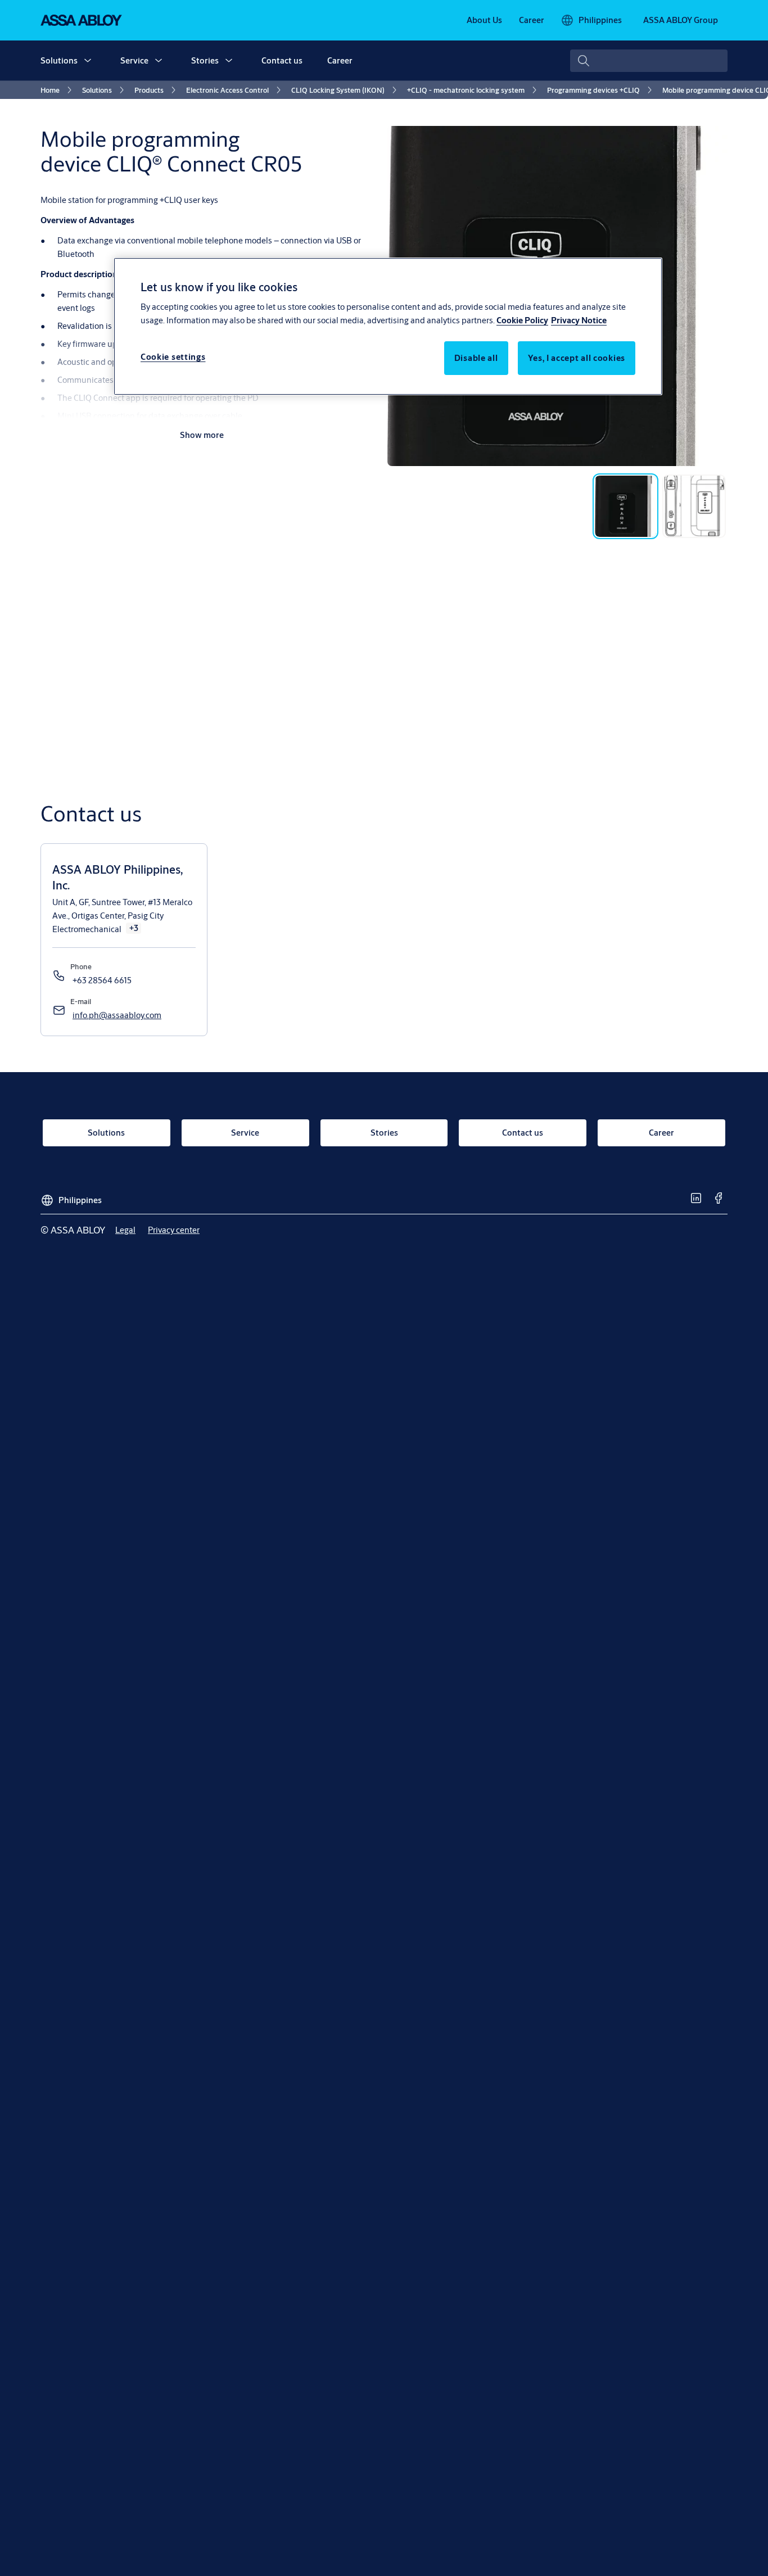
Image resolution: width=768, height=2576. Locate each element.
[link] (484, 20)
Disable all (476, 358)
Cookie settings (173, 357)
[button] (88, 61)
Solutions (59, 60)
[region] (388, 326)
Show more (202, 435)
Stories (205, 60)
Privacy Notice (579, 321)
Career (340, 60)
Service (134, 60)
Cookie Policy (522, 321)
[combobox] (649, 61)
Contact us (282, 60)
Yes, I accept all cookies (577, 358)
